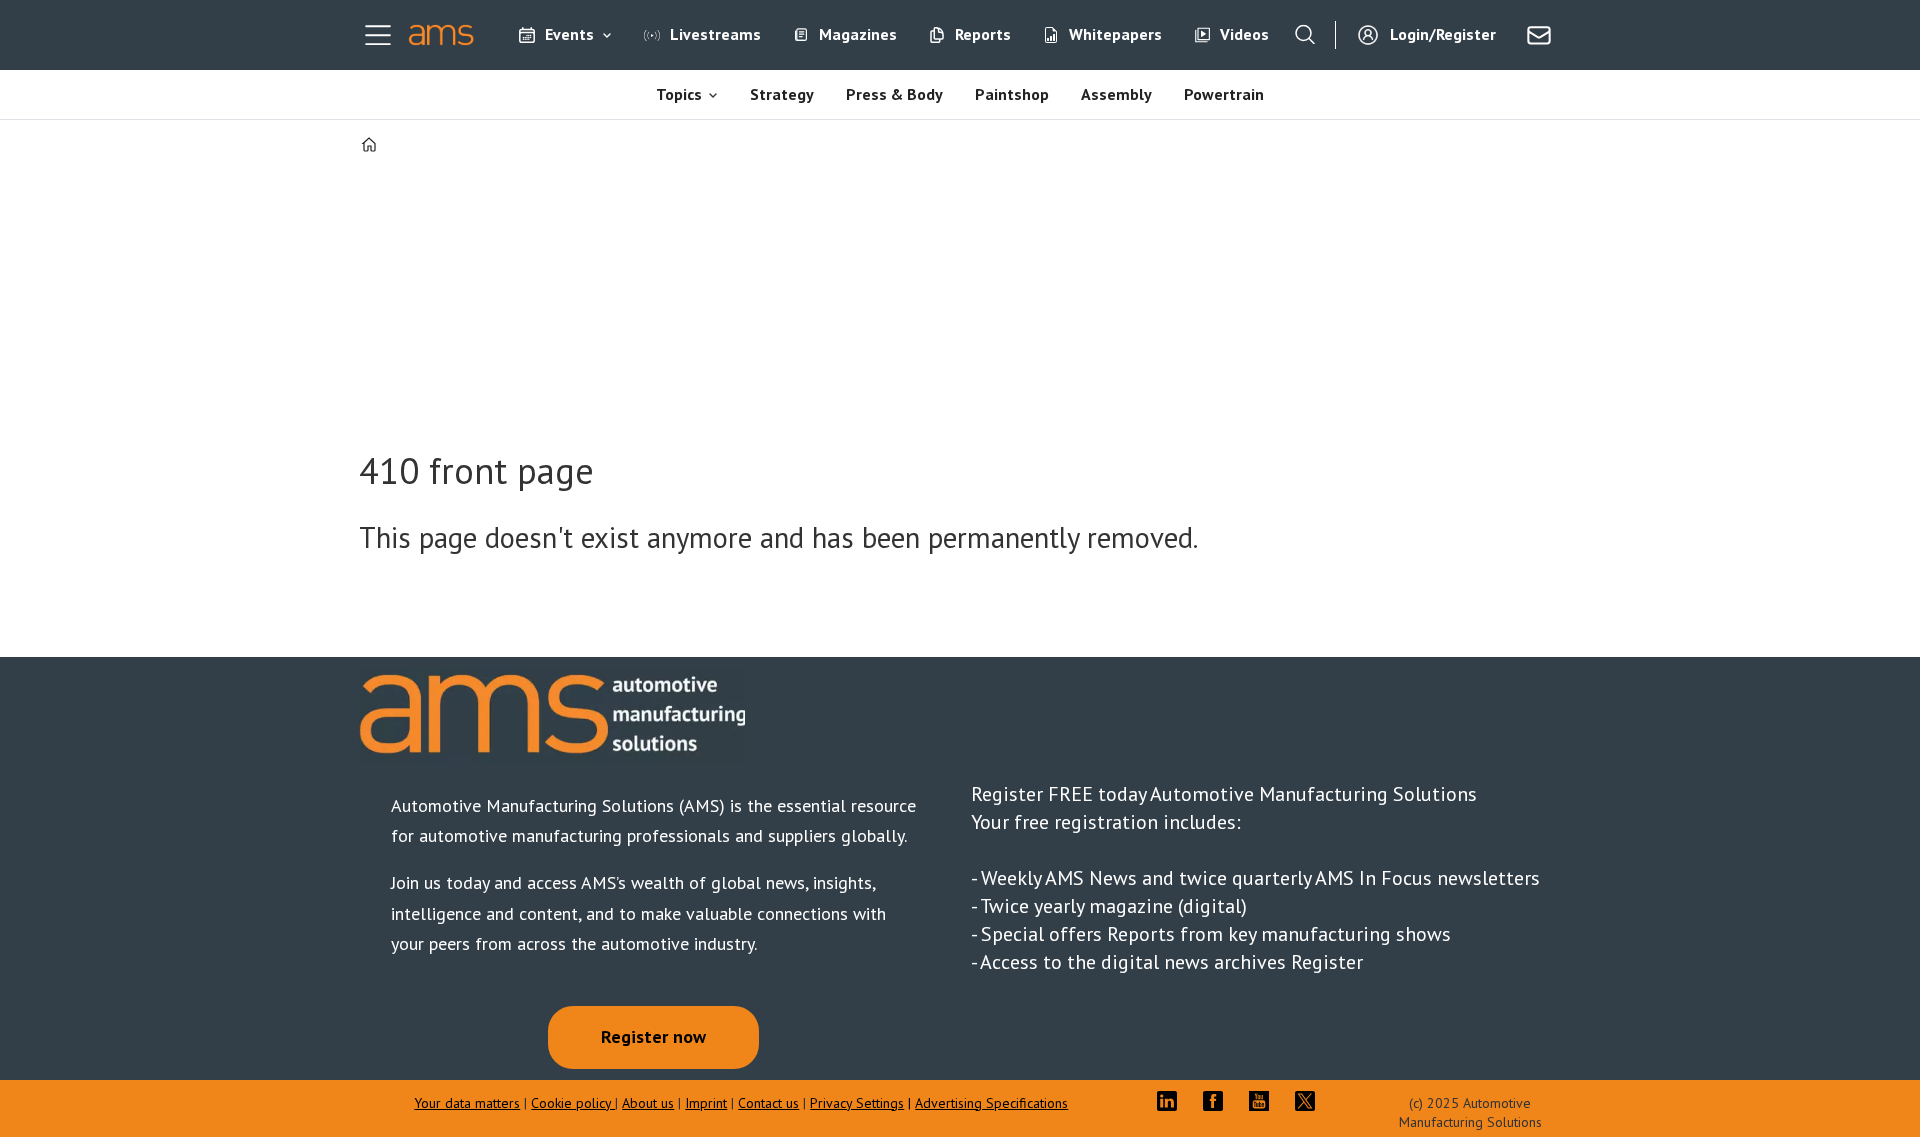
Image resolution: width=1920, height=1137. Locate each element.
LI (1172, 1101)
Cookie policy (573, 1103)
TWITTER (1310, 1101)
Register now (653, 1036)
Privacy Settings (857, 1103)
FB (1218, 1101)
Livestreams (715, 34)
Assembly (1116, 94)
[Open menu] (378, 35)
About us (648, 1103)
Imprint (706, 1103)
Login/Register (1443, 34)
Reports (983, 34)
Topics (679, 94)
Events (569, 34)
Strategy (782, 94)
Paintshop (1012, 94)
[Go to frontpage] (441, 35)
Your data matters (467, 1103)
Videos (1244, 34)
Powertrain (1224, 94)
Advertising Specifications (991, 1103)
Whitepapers (1115, 34)
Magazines (858, 34)
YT (1264, 1101)
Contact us (768, 1103)
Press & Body (894, 94)
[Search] (1305, 35)
